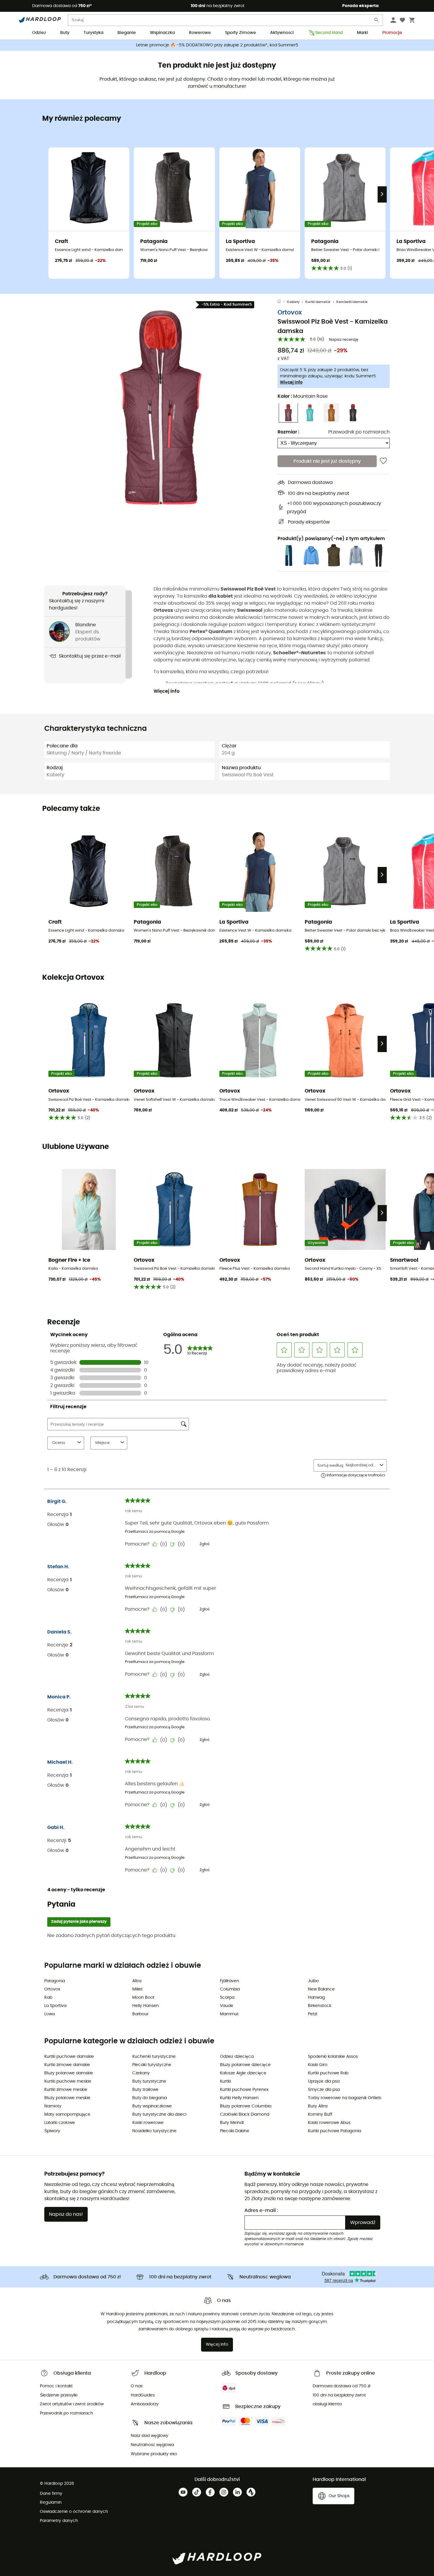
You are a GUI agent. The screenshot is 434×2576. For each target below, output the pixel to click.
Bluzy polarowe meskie (67, 2098)
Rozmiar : (288, 432)
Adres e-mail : (261, 2210)
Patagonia (55, 1981)
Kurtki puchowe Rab (328, 2073)
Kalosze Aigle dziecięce (243, 2073)
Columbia (230, 1989)
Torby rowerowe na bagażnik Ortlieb (345, 2098)
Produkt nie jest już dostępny (327, 461)
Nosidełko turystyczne (154, 2131)
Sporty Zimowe (240, 33)
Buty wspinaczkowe (152, 2106)
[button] (161, 407)
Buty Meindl (232, 2123)
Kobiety (293, 302)
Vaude (227, 2006)
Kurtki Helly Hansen (239, 2098)
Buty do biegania (150, 2098)
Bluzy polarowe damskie (69, 2073)
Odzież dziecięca (237, 2057)
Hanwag (316, 1998)
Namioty (53, 2106)
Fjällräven (230, 1981)
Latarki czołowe (60, 2123)
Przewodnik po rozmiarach (359, 432)
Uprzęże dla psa (324, 2081)
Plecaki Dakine (235, 2131)
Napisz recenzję (344, 340)
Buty (65, 33)
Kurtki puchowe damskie (69, 2057)
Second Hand (329, 33)
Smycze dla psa (324, 2090)
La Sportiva (55, 2006)
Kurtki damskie (318, 302)
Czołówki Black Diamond (245, 2114)
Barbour (140, 2014)
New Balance (321, 1989)
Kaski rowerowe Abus (329, 2123)
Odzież (39, 33)
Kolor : (303, 396)
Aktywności (282, 33)
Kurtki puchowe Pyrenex (244, 2090)
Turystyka (93, 33)
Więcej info (291, 382)
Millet (137, 1989)
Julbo (313, 1981)
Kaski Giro (318, 2065)
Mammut (229, 2014)
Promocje (392, 33)
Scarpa (227, 1998)
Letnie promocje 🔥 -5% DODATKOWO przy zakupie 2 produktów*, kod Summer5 (217, 45)
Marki (363, 33)
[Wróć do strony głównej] (282, 302)
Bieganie (127, 33)
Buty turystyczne (149, 2081)
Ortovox (290, 312)
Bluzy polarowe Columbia (246, 2106)
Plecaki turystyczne (152, 2065)
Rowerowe (200, 33)
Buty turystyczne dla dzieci (159, 2114)
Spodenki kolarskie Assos (333, 2057)
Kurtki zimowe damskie (67, 2065)
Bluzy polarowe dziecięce (245, 2065)
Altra (137, 1981)
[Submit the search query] (377, 21)
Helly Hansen (146, 2006)
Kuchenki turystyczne (154, 2057)
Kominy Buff (320, 2114)
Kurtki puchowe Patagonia (335, 2131)
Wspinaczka (162, 33)
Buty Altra (318, 2106)
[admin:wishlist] (383, 461)
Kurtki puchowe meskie (68, 2081)
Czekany (141, 2073)
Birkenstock (320, 2006)
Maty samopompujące (67, 2114)
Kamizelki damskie (352, 302)
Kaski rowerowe (148, 2123)
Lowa (49, 2014)
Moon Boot (143, 1998)
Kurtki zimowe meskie (66, 2090)
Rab (48, 1998)
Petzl (313, 2014)
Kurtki (225, 2081)
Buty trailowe (145, 2090)
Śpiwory (52, 2131)
